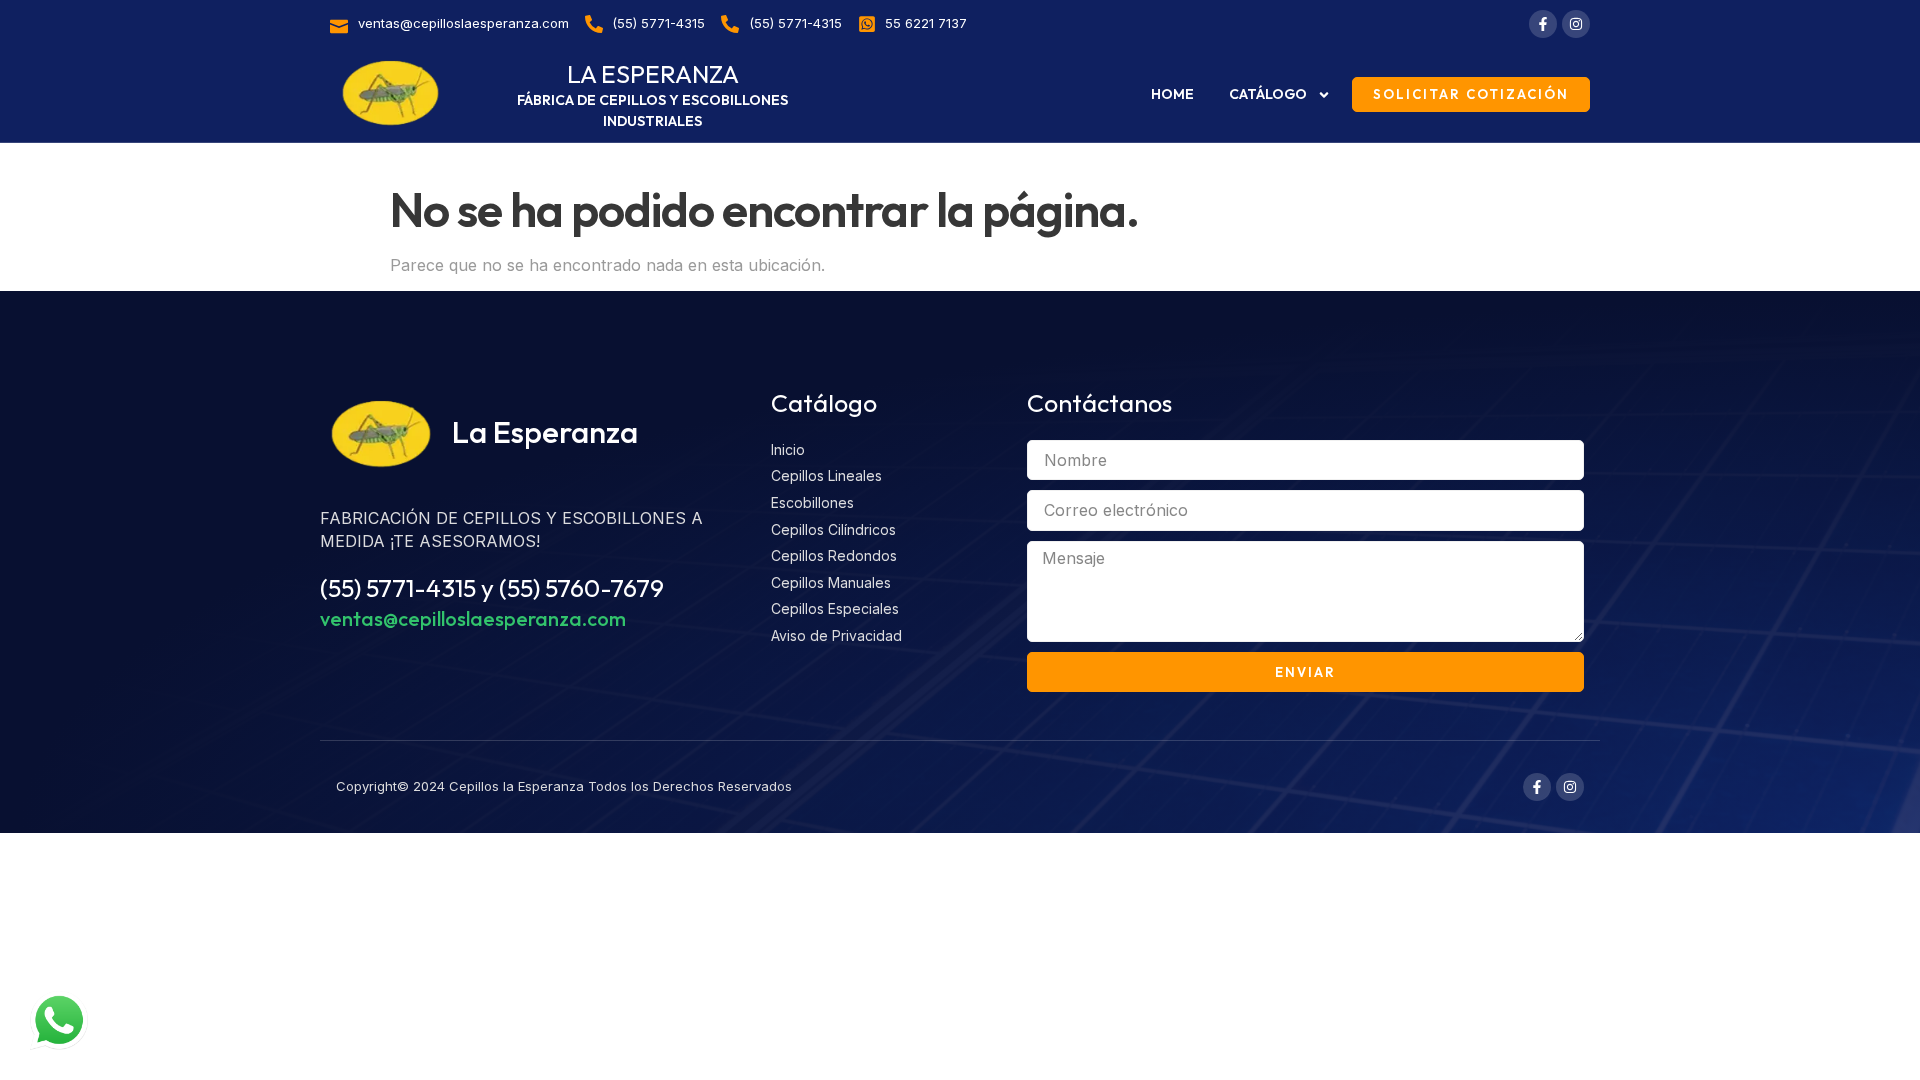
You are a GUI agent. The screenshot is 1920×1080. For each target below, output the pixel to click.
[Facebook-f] (1543, 24)
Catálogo (1268, 94)
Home (1172, 94)
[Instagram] (1576, 24)
